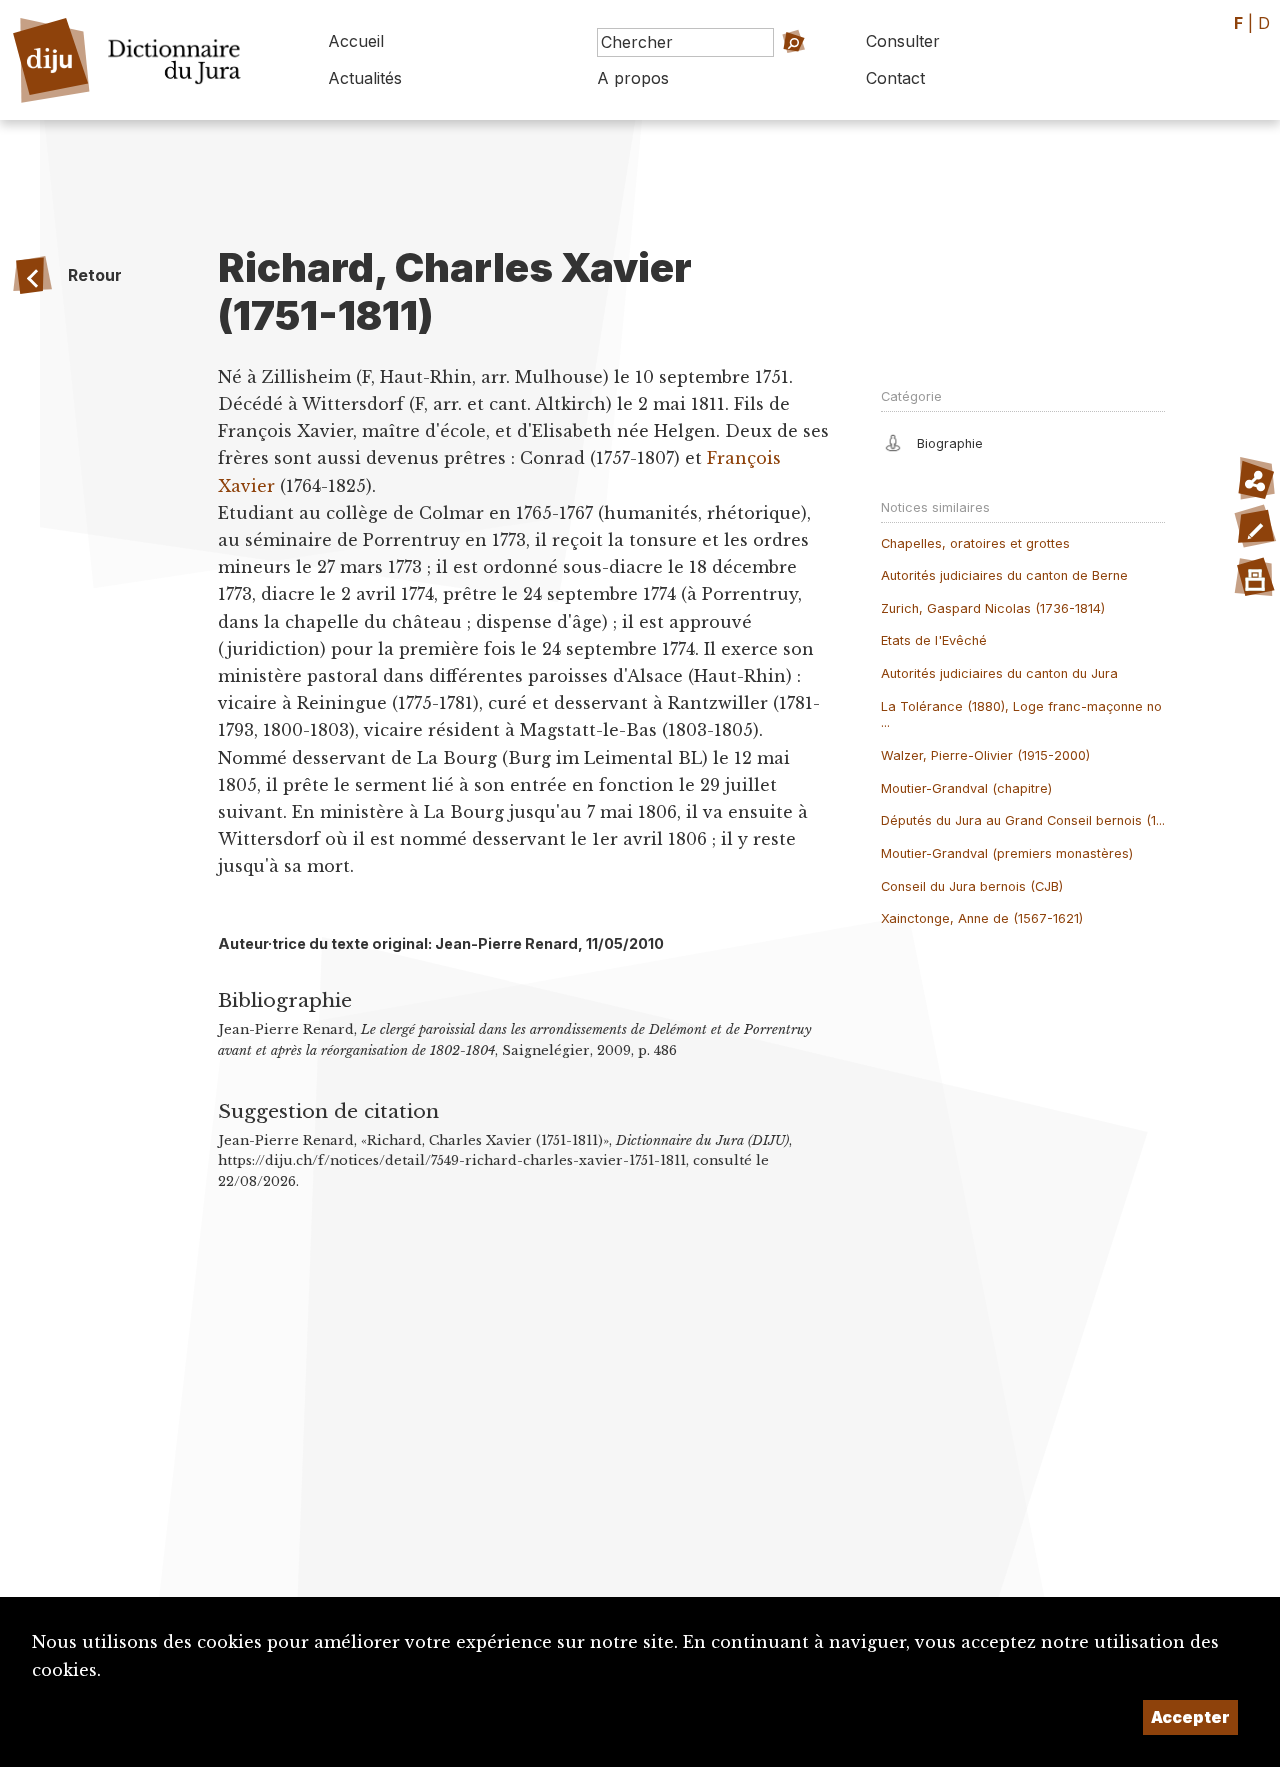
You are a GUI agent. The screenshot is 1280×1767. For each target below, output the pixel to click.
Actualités (365, 78)
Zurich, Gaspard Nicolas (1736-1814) (993, 608)
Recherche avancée (761, 70)
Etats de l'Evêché (934, 640)
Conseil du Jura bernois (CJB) (972, 886)
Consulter (903, 41)
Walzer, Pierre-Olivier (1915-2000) (985, 755)
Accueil (356, 41)
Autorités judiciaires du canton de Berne (1004, 575)
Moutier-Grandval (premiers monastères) (1007, 853)
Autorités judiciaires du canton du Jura (999, 673)
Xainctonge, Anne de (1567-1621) (982, 918)
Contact (895, 78)
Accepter (1190, 1717)
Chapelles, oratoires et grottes (975, 543)
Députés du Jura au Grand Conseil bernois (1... (1023, 820)
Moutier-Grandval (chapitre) (966, 788)
